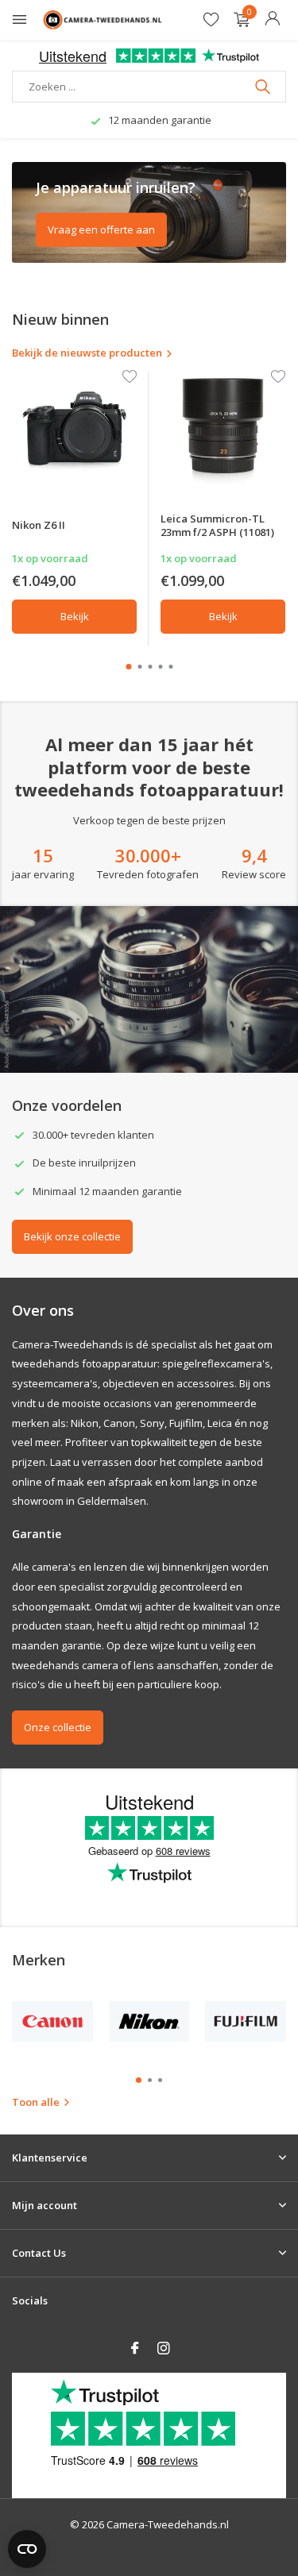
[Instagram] (164, 2349)
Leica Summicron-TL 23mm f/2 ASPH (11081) (217, 525)
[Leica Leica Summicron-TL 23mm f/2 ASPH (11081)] (223, 428)
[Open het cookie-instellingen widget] (27, 2549)
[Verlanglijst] (211, 20)
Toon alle (36, 2102)
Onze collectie (58, 1727)
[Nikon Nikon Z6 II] (74, 428)
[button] (128, 667)
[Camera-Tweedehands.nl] (103, 20)
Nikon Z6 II (39, 525)
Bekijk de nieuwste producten (87, 353)
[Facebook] (135, 2349)
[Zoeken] (264, 87)
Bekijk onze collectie (72, 1236)
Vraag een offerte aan (101, 229)
